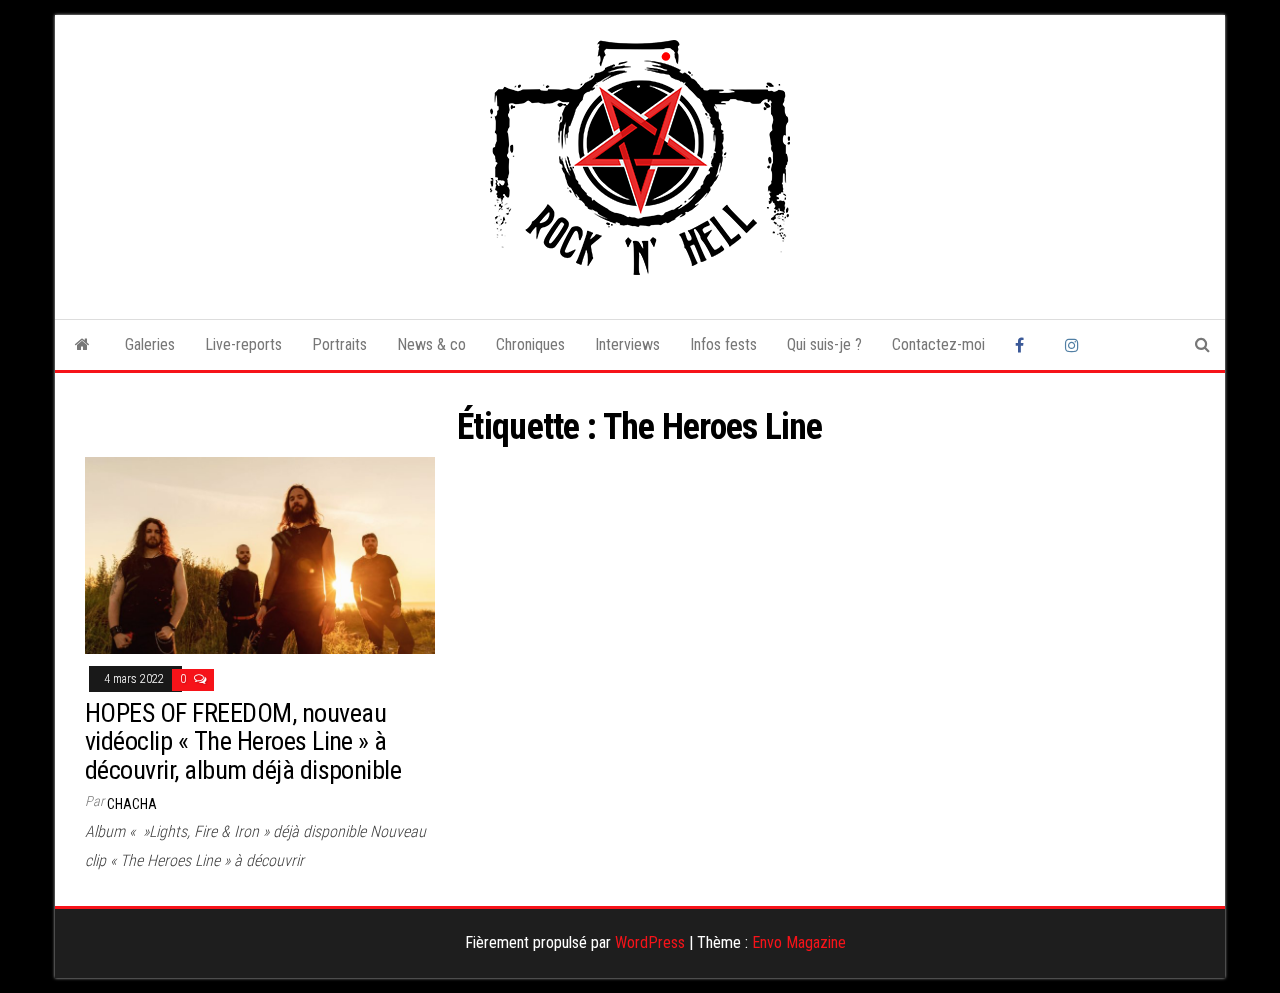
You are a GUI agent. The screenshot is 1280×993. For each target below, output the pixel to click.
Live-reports (243, 344)
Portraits (339, 344)
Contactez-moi (938, 344)
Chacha (132, 804)
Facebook (1025, 345)
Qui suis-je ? (824, 344)
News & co (431, 344)
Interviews (627, 344)
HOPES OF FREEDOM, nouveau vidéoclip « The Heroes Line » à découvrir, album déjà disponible (243, 741)
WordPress (650, 942)
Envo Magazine (799, 942)
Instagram (1075, 345)
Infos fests (723, 344)
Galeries (150, 344)
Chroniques (530, 344)
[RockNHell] (82, 345)
